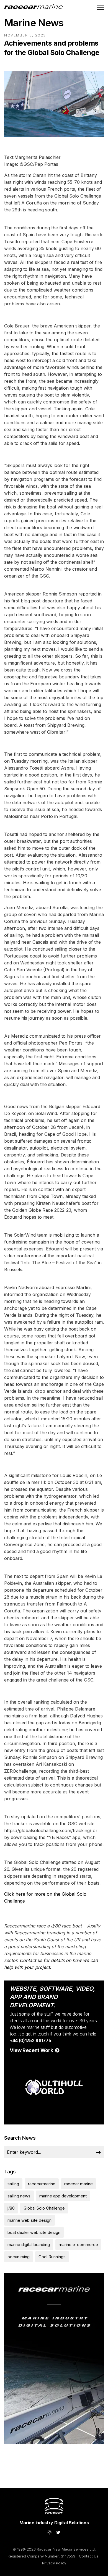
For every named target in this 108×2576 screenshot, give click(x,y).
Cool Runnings (52, 2257)
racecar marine (79, 2184)
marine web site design (29, 2220)
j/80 (11, 2208)
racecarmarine (42, 2184)
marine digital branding (29, 2245)
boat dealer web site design (34, 2232)
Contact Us (89, 2556)
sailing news (19, 2196)
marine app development (63, 2196)
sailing (13, 2184)
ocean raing (19, 2257)
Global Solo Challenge (44, 2208)
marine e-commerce (78, 2245)
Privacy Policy (54, 2563)
